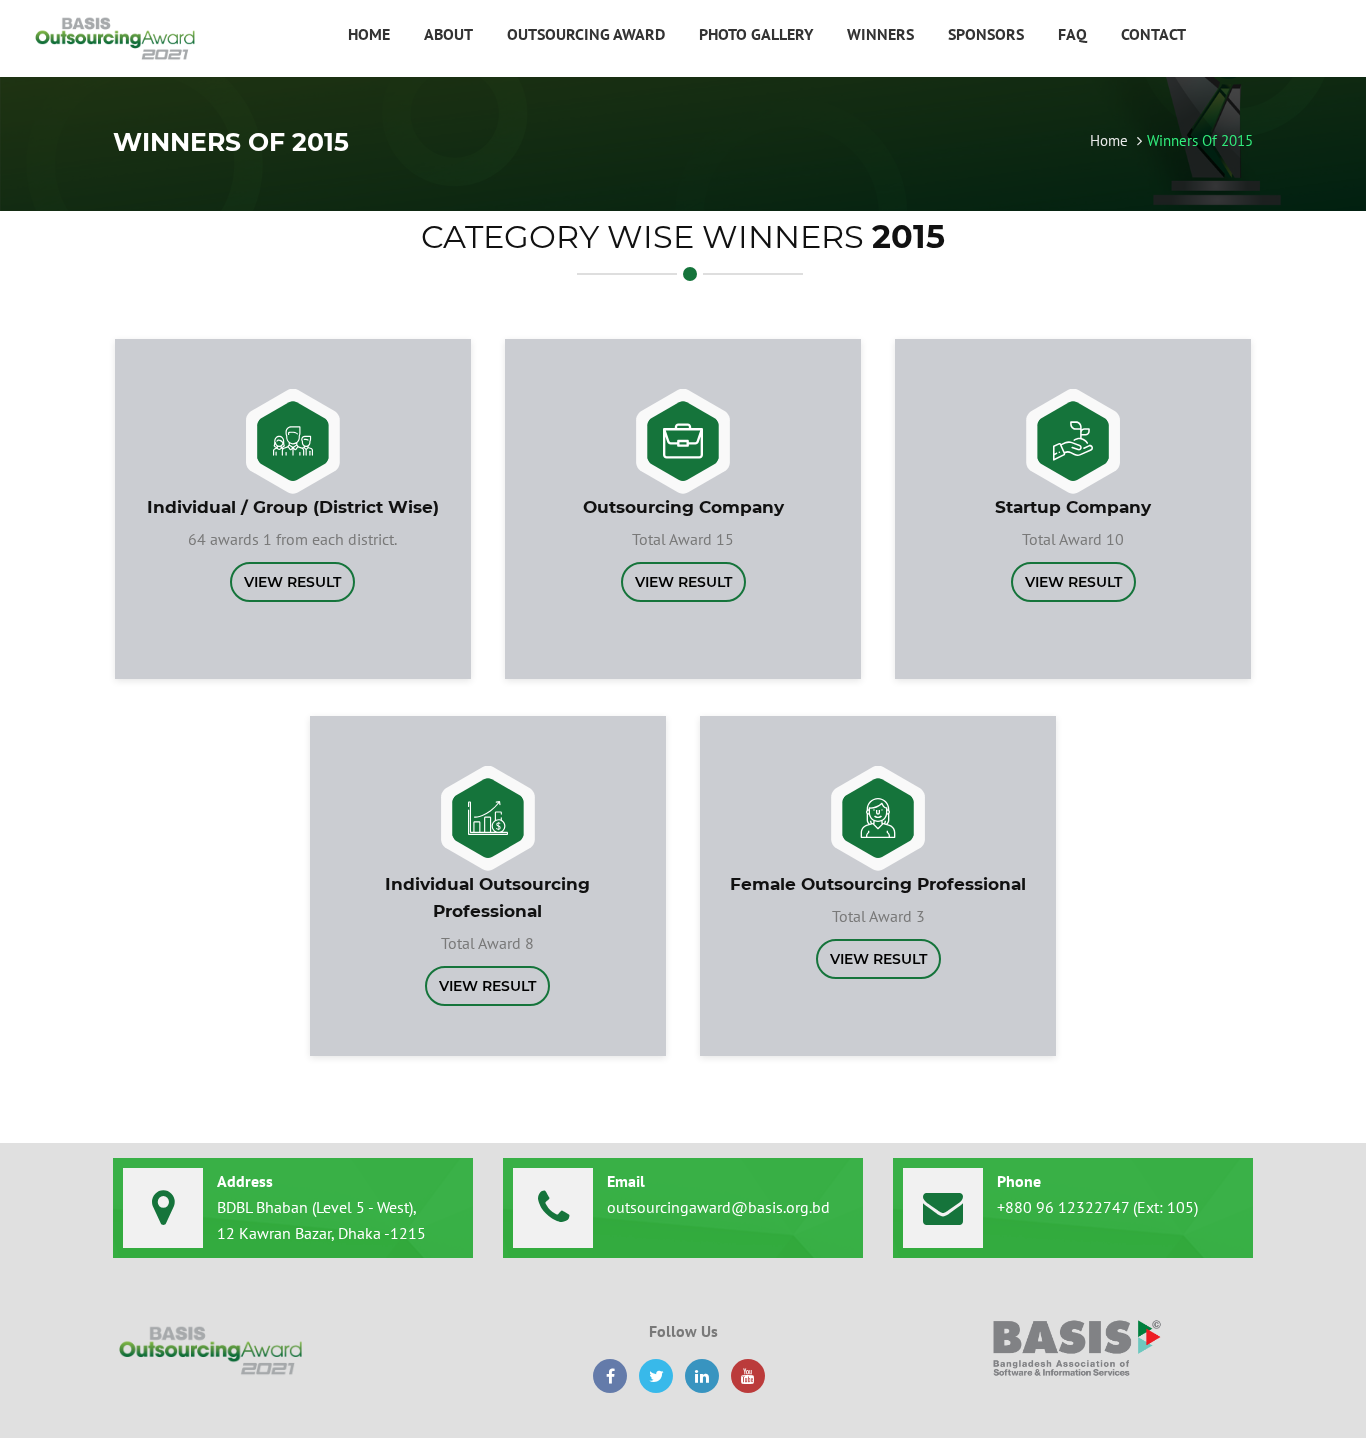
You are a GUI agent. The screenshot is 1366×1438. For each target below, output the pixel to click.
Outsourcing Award (586, 34)
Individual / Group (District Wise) (293, 507)
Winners (880, 34)
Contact (1153, 34)
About (448, 34)
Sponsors (986, 34)
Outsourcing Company (683, 507)
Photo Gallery (756, 34)
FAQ (1072, 34)
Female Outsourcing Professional (878, 884)
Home (369, 34)
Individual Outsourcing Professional (487, 897)
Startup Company (1073, 507)
